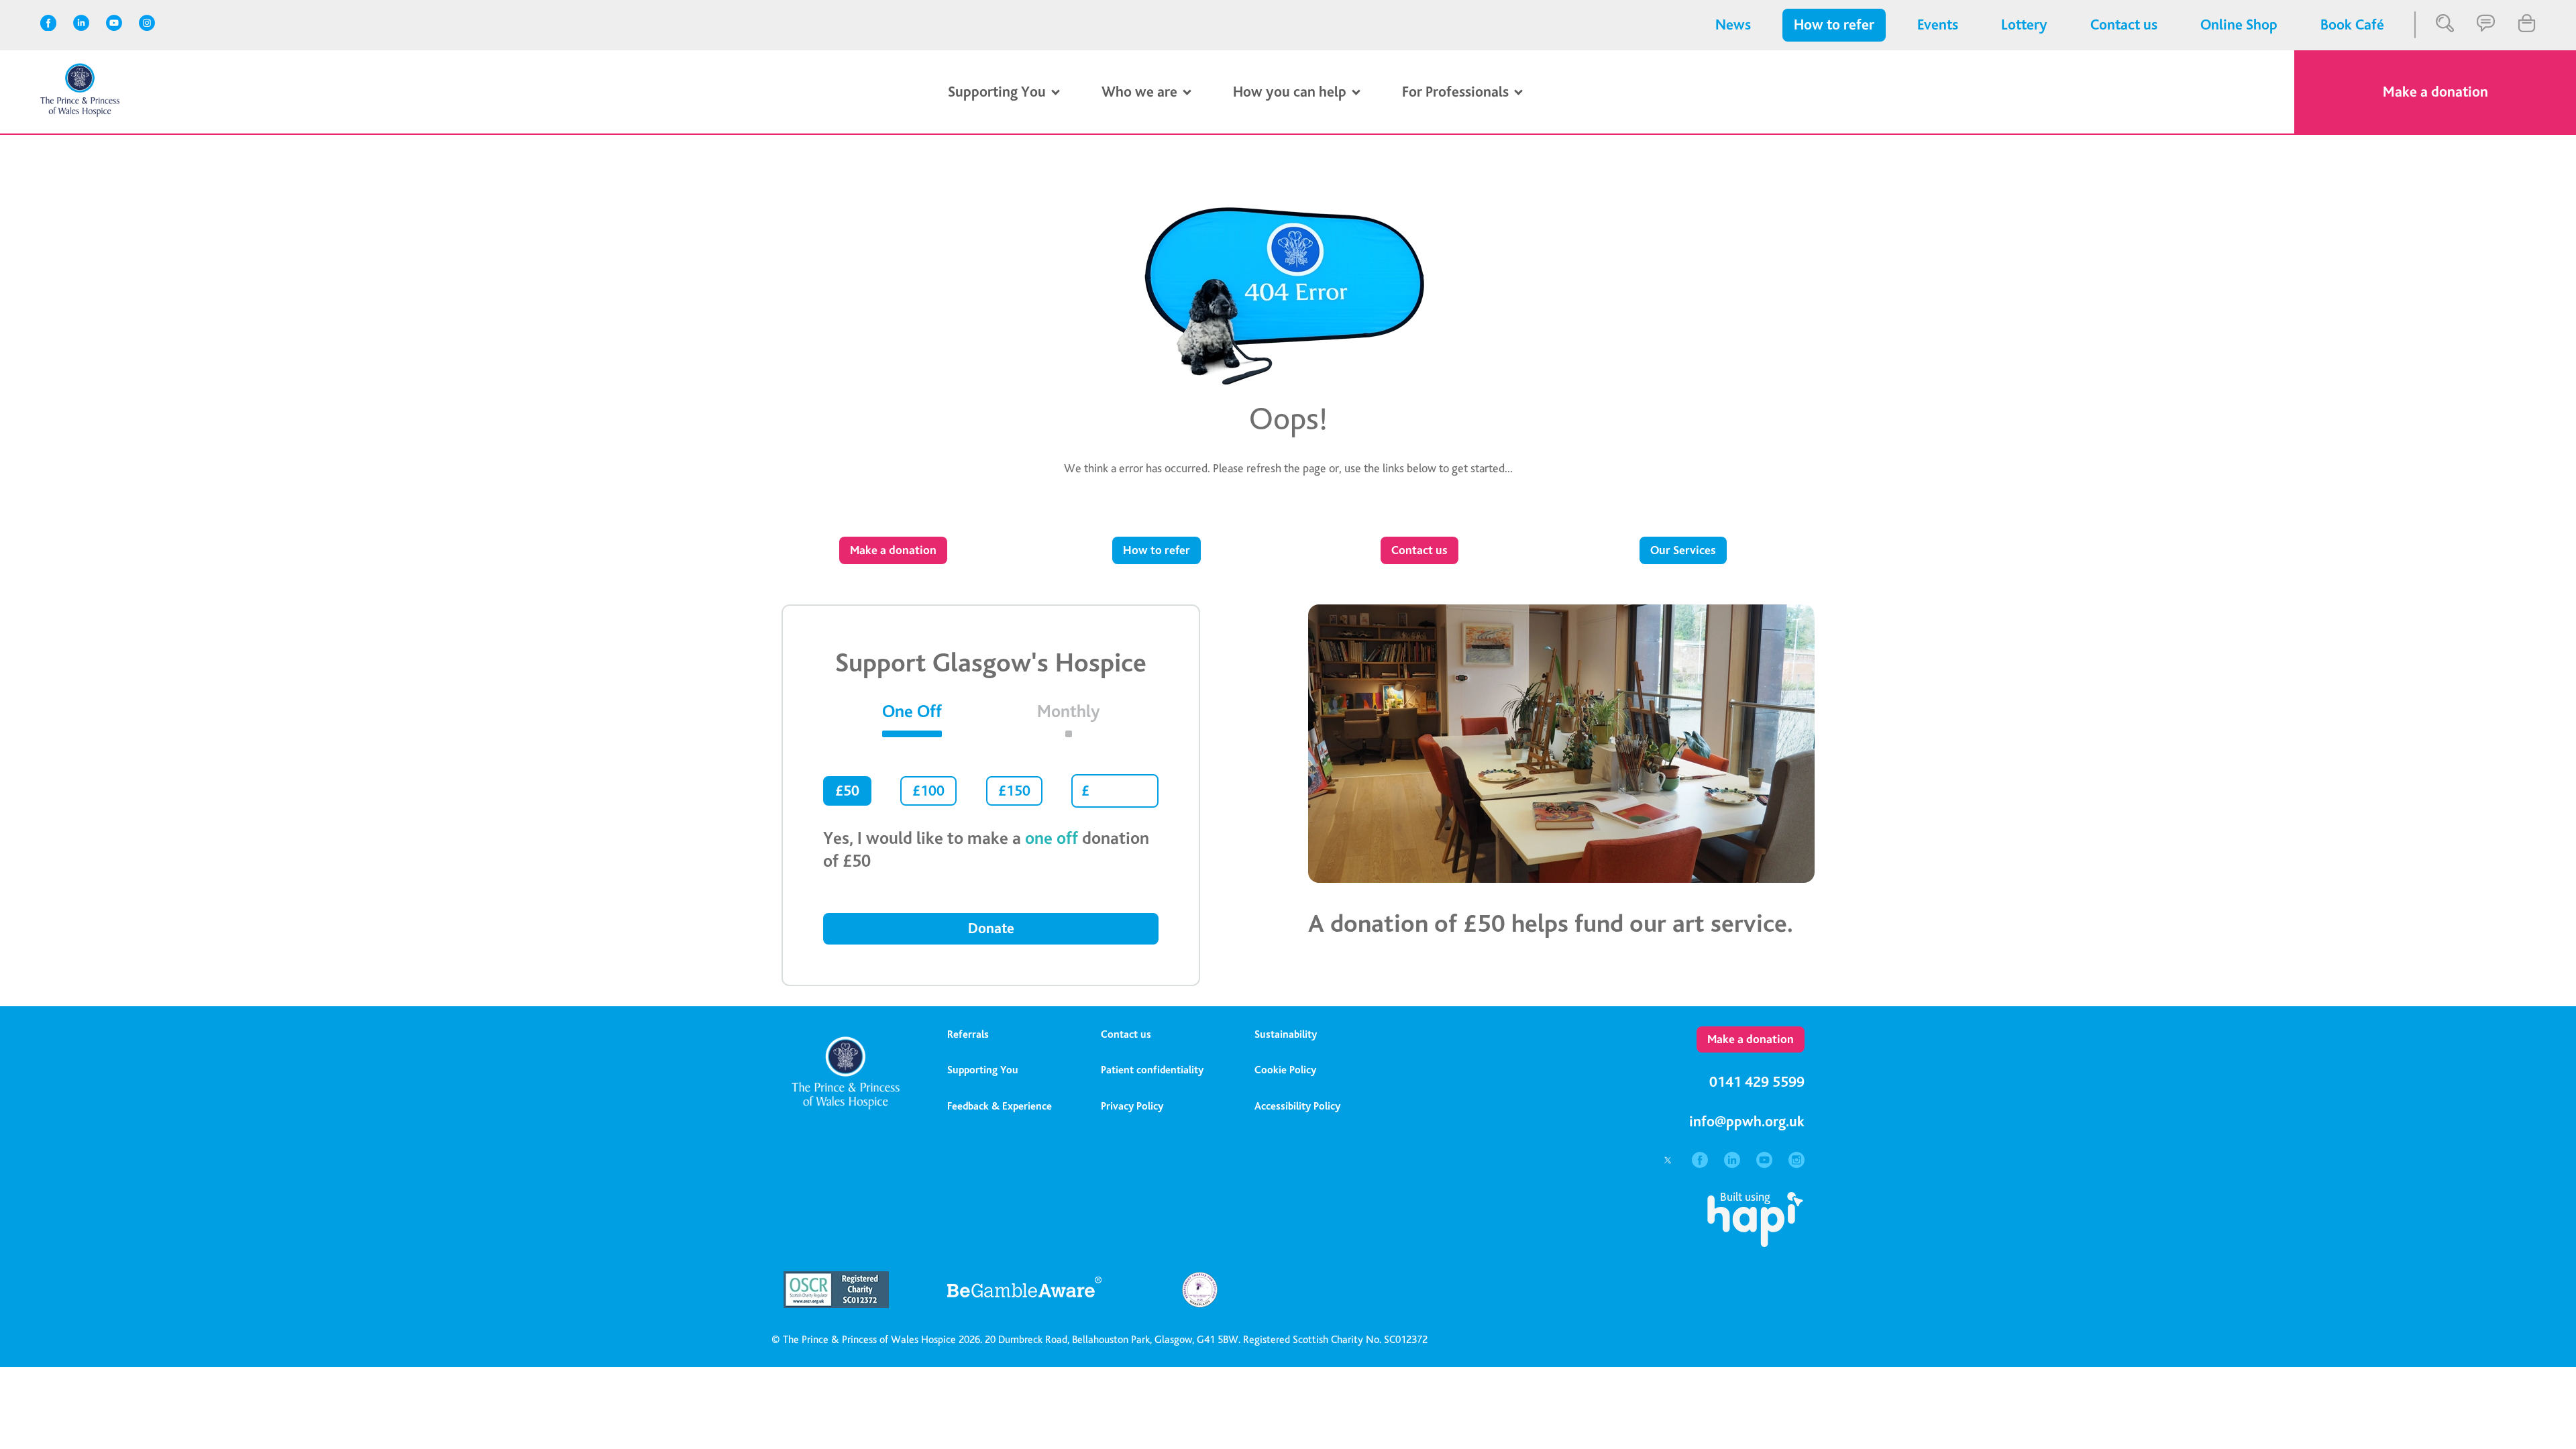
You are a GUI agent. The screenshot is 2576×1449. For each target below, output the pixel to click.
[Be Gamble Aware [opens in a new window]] (1024, 1304)
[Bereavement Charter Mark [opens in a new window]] (1199, 1304)
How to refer (1834, 25)
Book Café (2352, 25)
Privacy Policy (1132, 1106)
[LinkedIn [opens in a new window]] (83, 25)
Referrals (968, 1034)
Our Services (1683, 550)
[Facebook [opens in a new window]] (50, 25)
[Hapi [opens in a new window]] (1755, 1243)
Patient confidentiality (1152, 1070)
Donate (991, 928)
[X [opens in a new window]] (1669, 1164)
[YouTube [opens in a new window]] (116, 25)
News (1733, 25)
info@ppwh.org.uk (1747, 1122)
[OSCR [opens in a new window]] (849, 1304)
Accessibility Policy (1297, 1106)
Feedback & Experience (1000, 1106)
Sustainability (1286, 1034)
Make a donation (2435, 92)
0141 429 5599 (1757, 1082)
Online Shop (2239, 25)
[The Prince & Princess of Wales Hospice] (80, 114)
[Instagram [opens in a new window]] (149, 25)
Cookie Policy (1285, 1070)
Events (1938, 25)
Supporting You (983, 1070)
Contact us (2124, 25)
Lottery (2024, 25)
